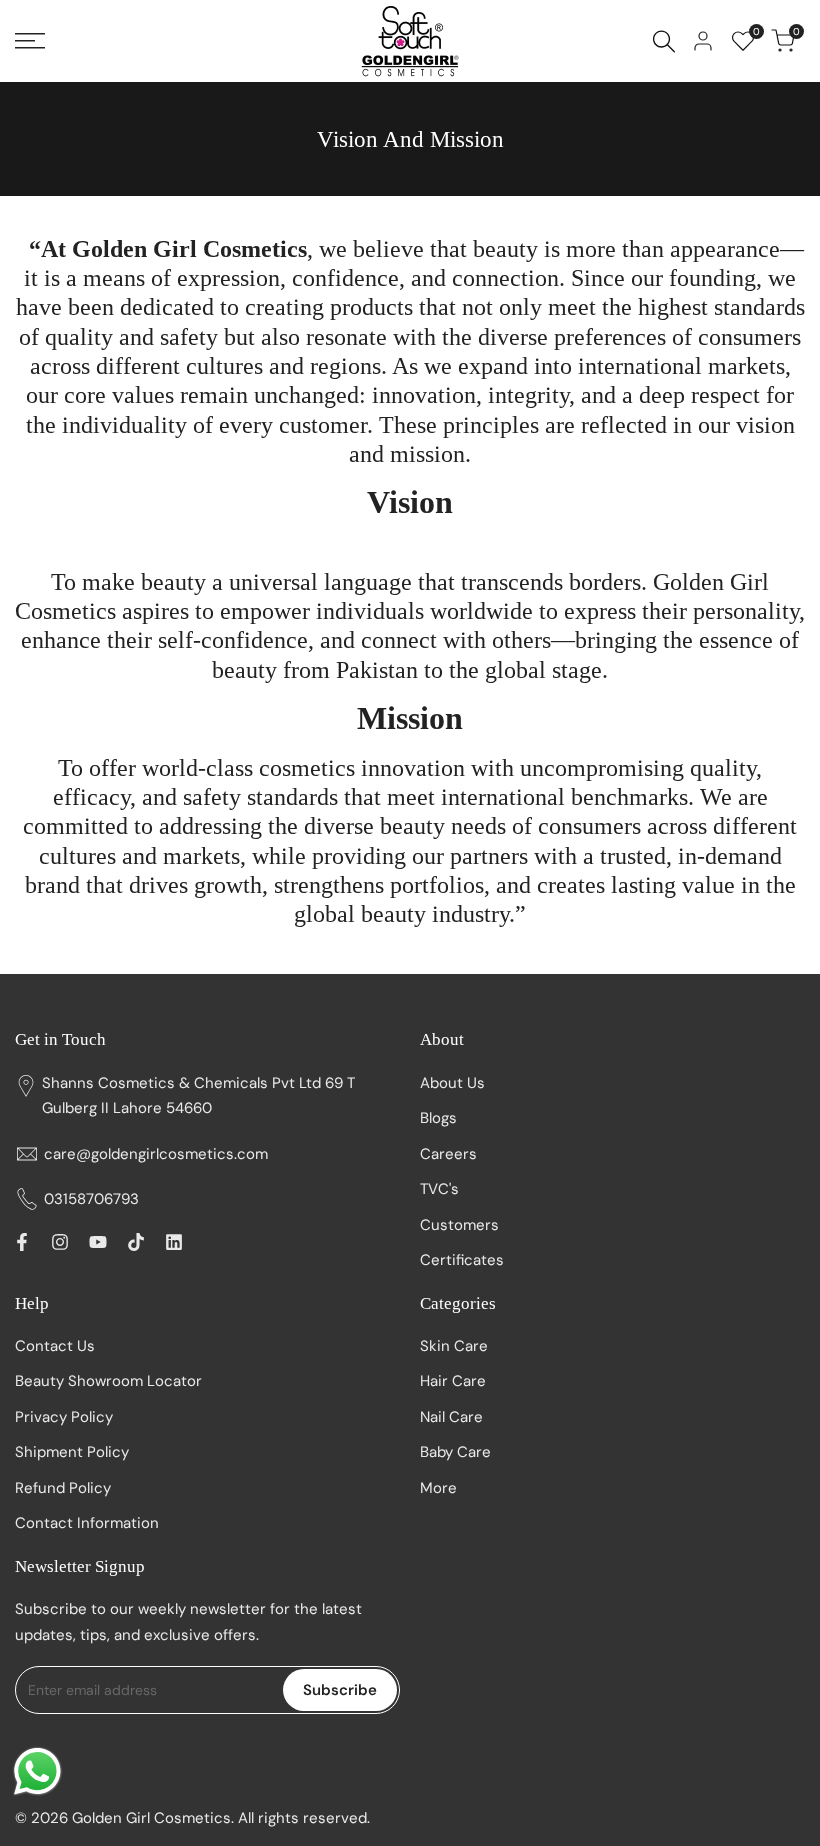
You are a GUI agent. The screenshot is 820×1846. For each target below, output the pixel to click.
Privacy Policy (64, 1417)
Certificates (462, 1260)
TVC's (439, 1189)
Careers (448, 1154)
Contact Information (87, 1523)
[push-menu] (30, 41)
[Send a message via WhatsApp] (37, 1771)
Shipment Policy (72, 1452)
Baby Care (455, 1452)
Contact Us (55, 1346)
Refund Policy (63, 1488)
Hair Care (453, 1381)
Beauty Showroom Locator (108, 1381)
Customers (459, 1225)
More (438, 1488)
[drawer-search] (664, 41)
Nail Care (451, 1417)
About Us (452, 1083)
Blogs (438, 1118)
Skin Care (454, 1346)
